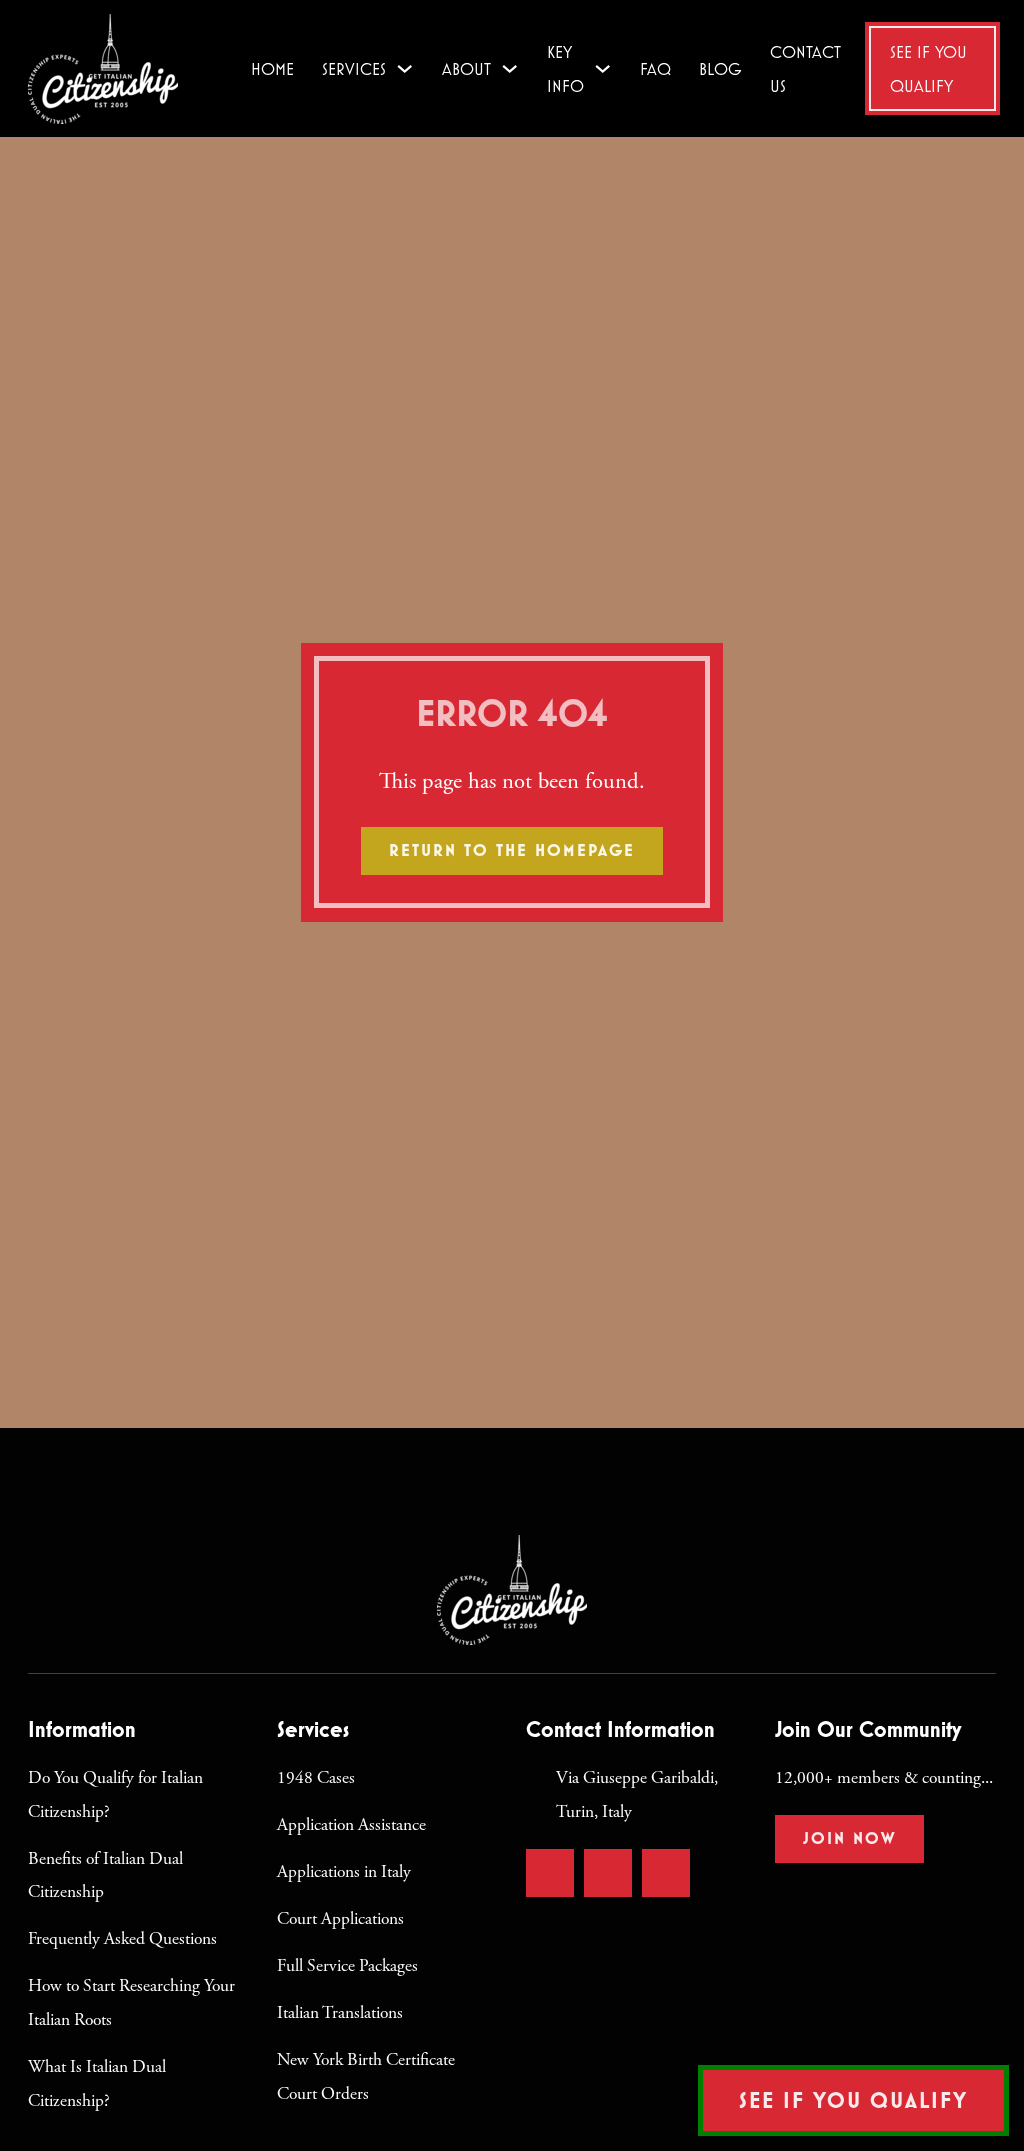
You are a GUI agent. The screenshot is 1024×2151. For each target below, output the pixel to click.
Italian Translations (340, 2013)
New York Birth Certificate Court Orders (366, 2077)
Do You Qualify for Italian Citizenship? (115, 1795)
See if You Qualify (928, 68)
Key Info (565, 68)
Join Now (849, 1838)
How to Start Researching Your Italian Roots (131, 2003)
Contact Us (805, 68)
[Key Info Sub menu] (602, 68)
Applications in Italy (344, 1872)
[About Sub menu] (509, 68)
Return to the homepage (512, 850)
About (466, 68)
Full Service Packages (347, 1966)
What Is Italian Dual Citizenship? (97, 2084)
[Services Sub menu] (404, 68)
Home (272, 68)
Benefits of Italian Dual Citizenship (105, 1876)
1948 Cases (316, 1778)
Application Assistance (351, 1825)
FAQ (655, 68)
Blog (720, 68)
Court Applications (340, 1919)
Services (354, 68)
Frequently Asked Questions (122, 1939)
